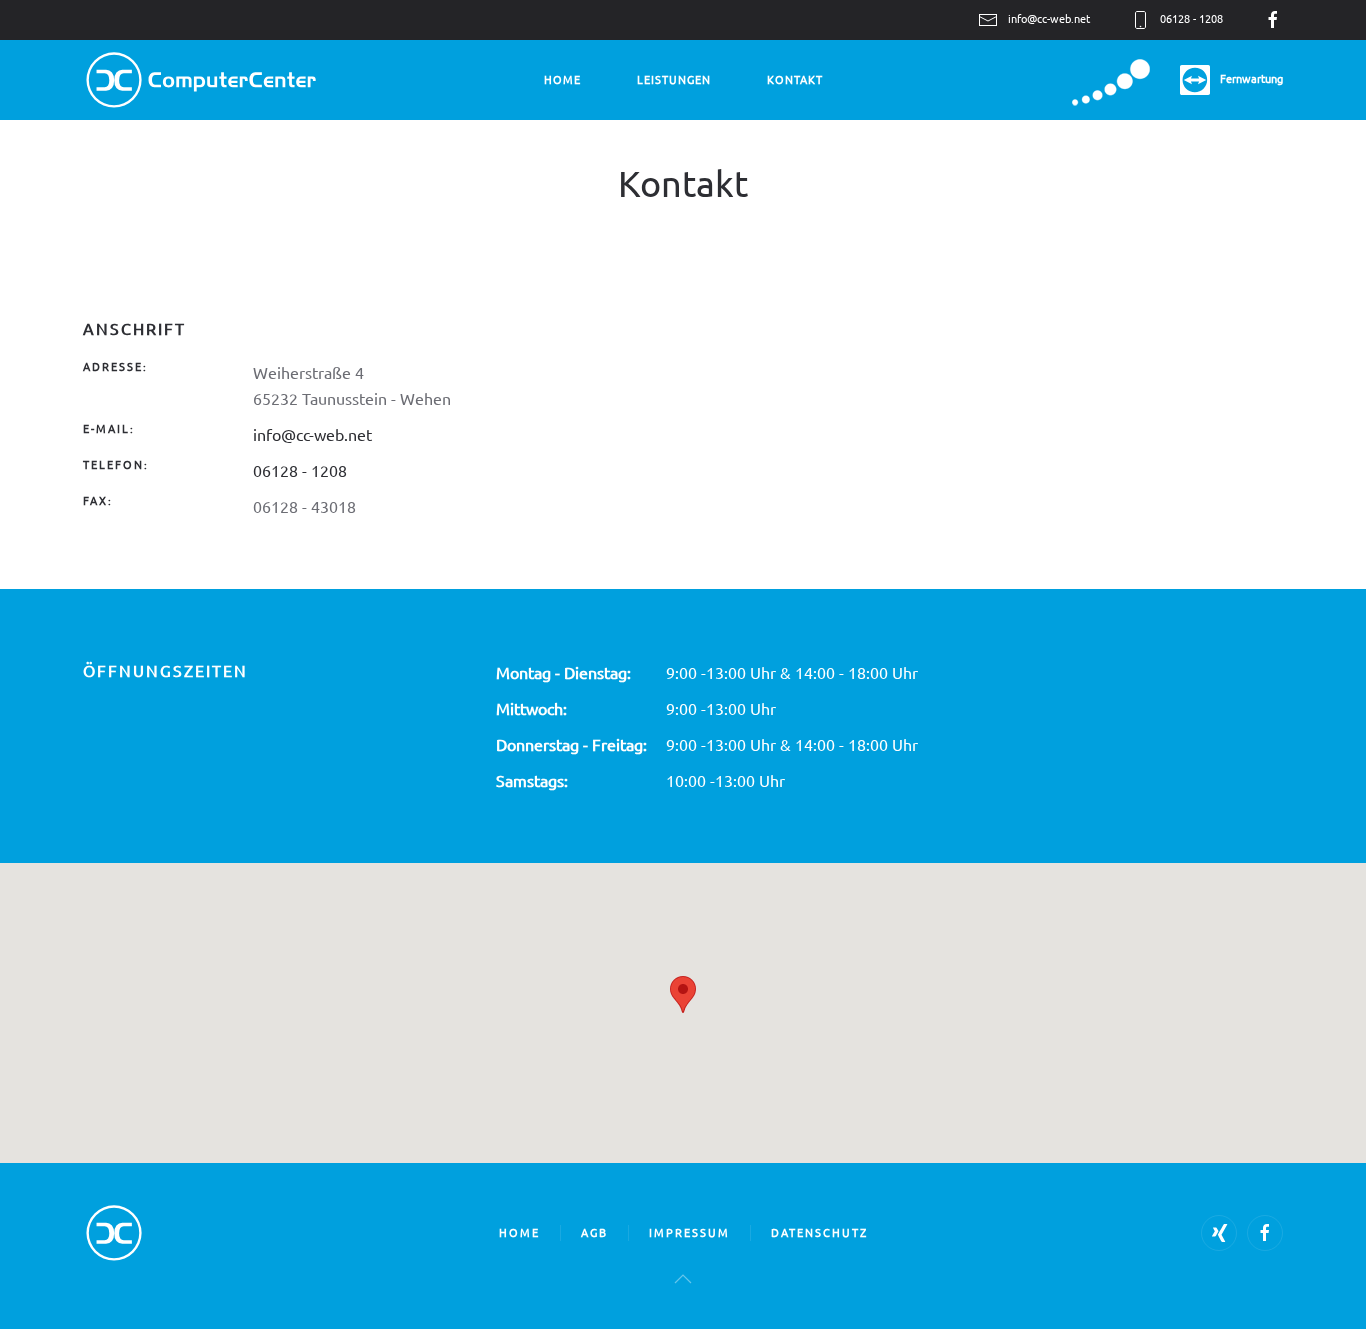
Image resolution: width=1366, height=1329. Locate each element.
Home (562, 79)
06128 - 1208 (300, 470)
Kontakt (795, 79)
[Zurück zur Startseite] (201, 80)
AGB (594, 1232)
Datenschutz (819, 1232)
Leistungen (674, 79)
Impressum (689, 1232)
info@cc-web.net (1049, 18)
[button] (683, 1279)
